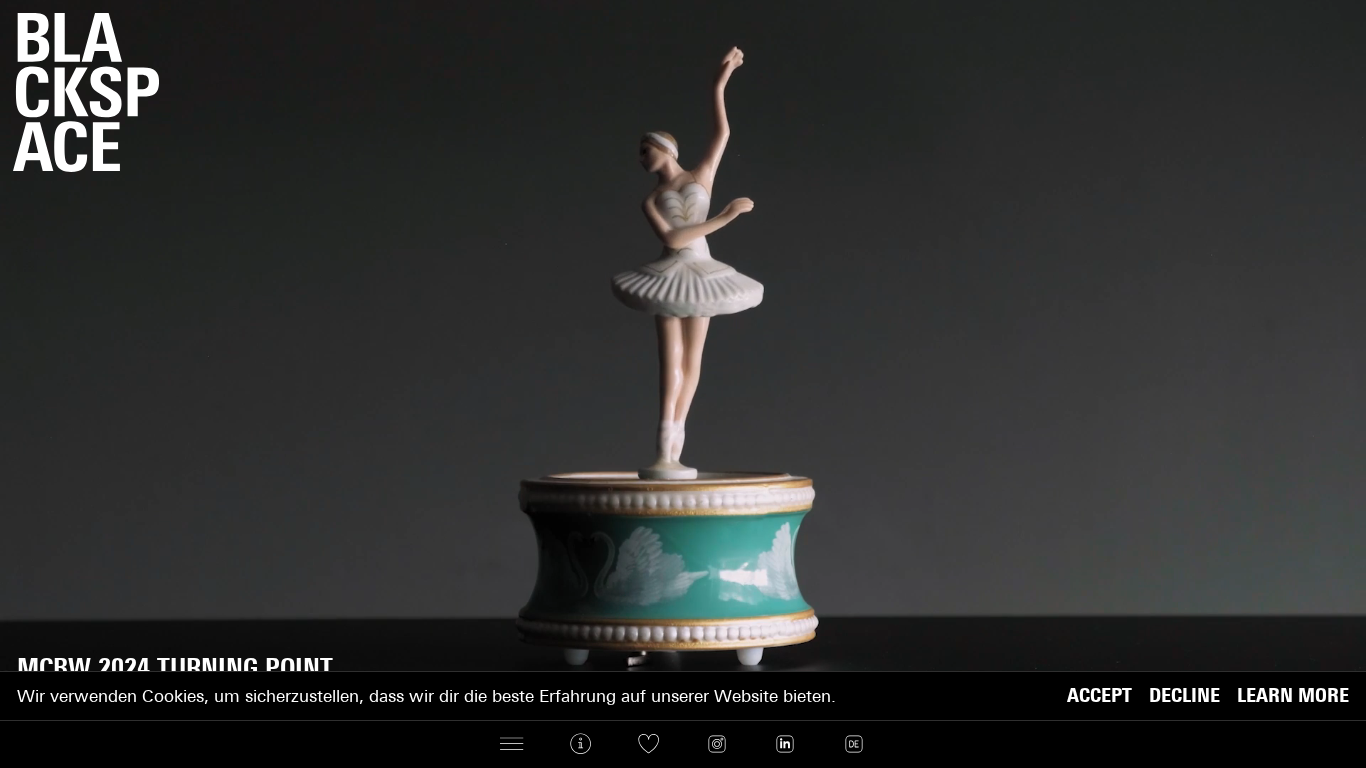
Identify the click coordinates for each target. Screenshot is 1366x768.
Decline (1184, 696)
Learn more (1293, 696)
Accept (1099, 696)
